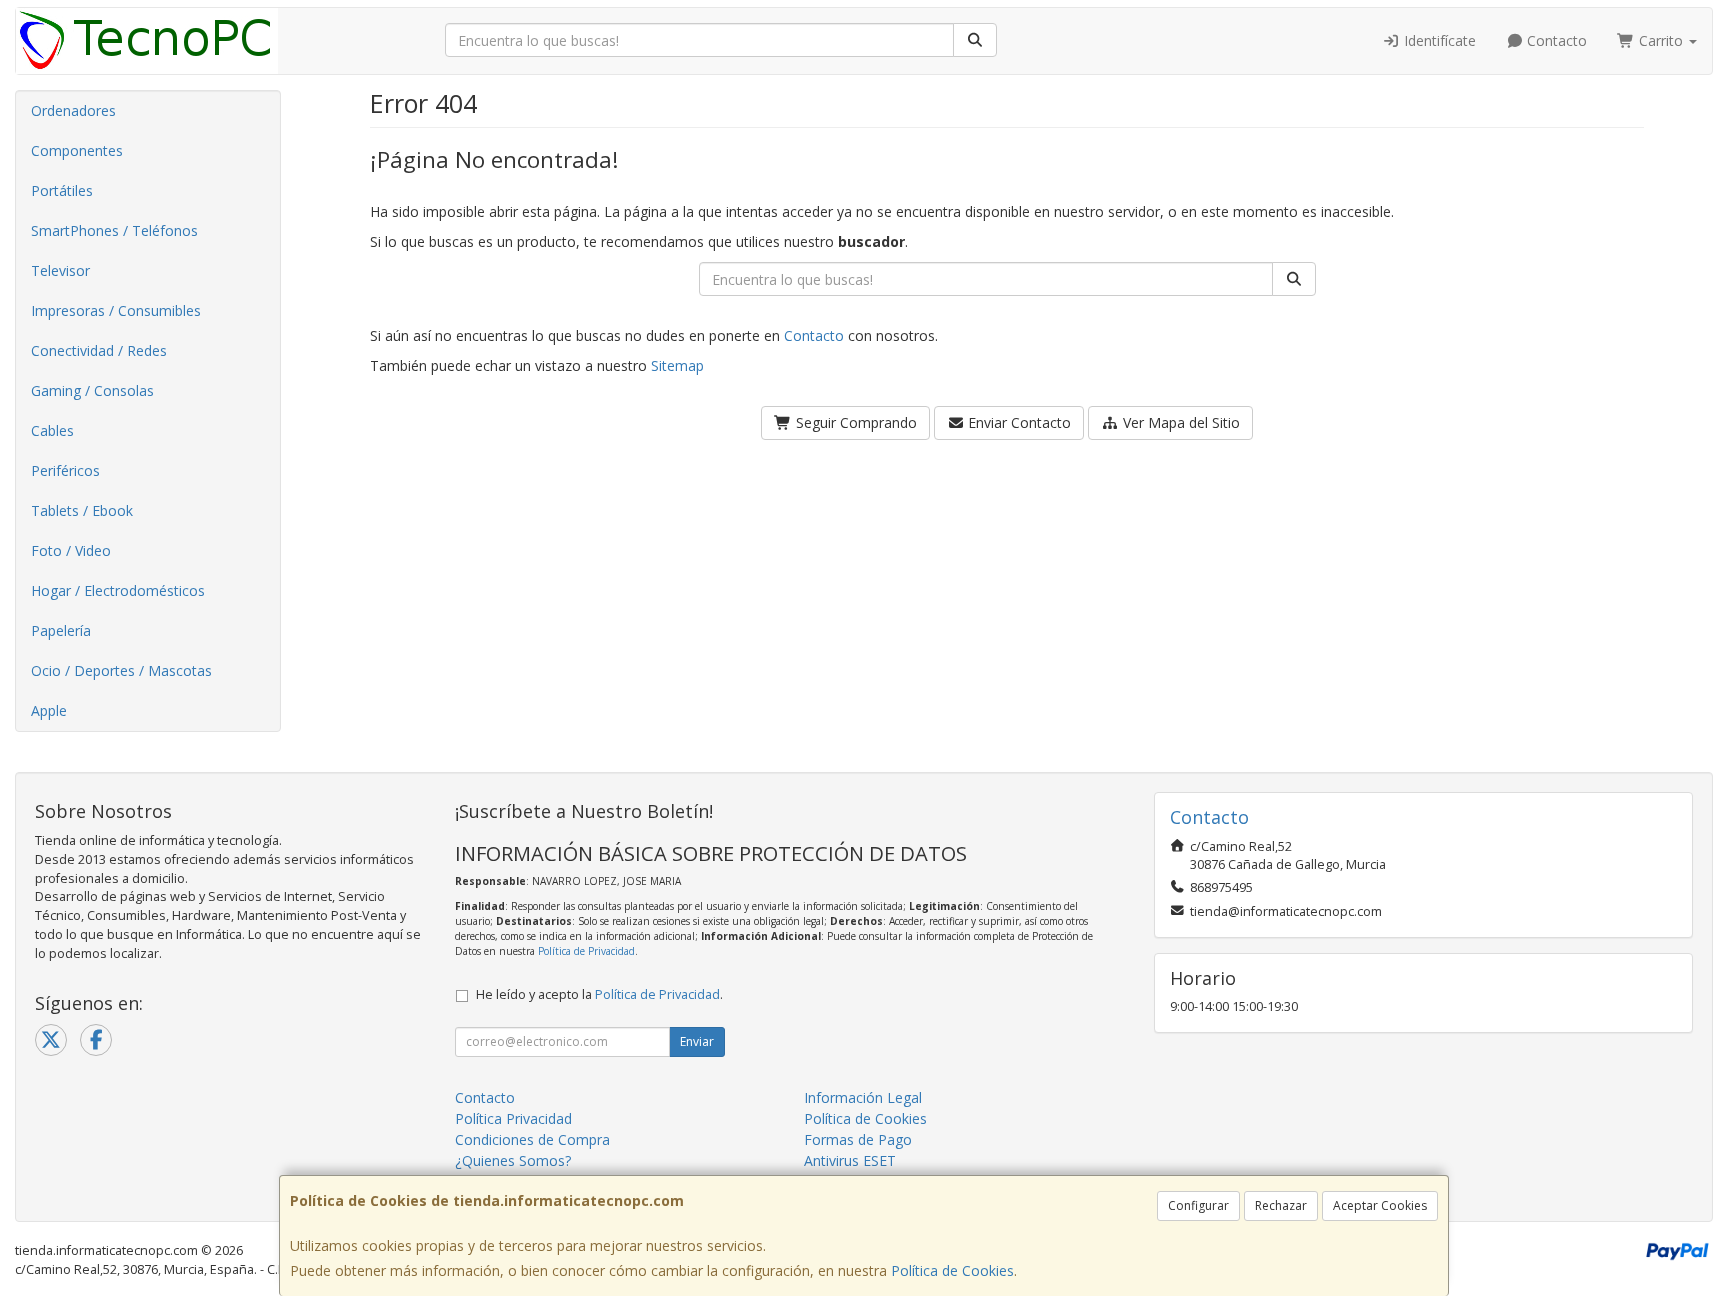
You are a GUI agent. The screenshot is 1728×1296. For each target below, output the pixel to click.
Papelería (61, 630)
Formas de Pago (858, 1139)
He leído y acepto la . (599, 994)
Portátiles (62, 190)
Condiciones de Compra (532, 1139)
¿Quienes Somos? (513, 1160)
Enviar (697, 1041)
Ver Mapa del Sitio (1179, 422)
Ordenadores (73, 110)
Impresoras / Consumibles (116, 310)
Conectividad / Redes (99, 350)
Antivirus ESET (850, 1160)
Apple (49, 710)
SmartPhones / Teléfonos (114, 230)
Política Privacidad (513, 1118)
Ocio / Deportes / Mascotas (121, 670)
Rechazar (1281, 1205)
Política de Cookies (952, 1270)
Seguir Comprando (854, 422)
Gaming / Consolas (92, 390)
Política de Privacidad (586, 951)
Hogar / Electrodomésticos (118, 590)
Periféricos (65, 470)
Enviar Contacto (1017, 422)
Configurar (1198, 1205)
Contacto (1555, 40)
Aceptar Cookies (1380, 1205)
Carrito (1661, 40)
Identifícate (1438, 40)
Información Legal (863, 1097)
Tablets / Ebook (82, 510)
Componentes (77, 150)
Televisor (60, 270)
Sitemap (677, 365)
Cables (52, 430)
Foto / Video (71, 550)
